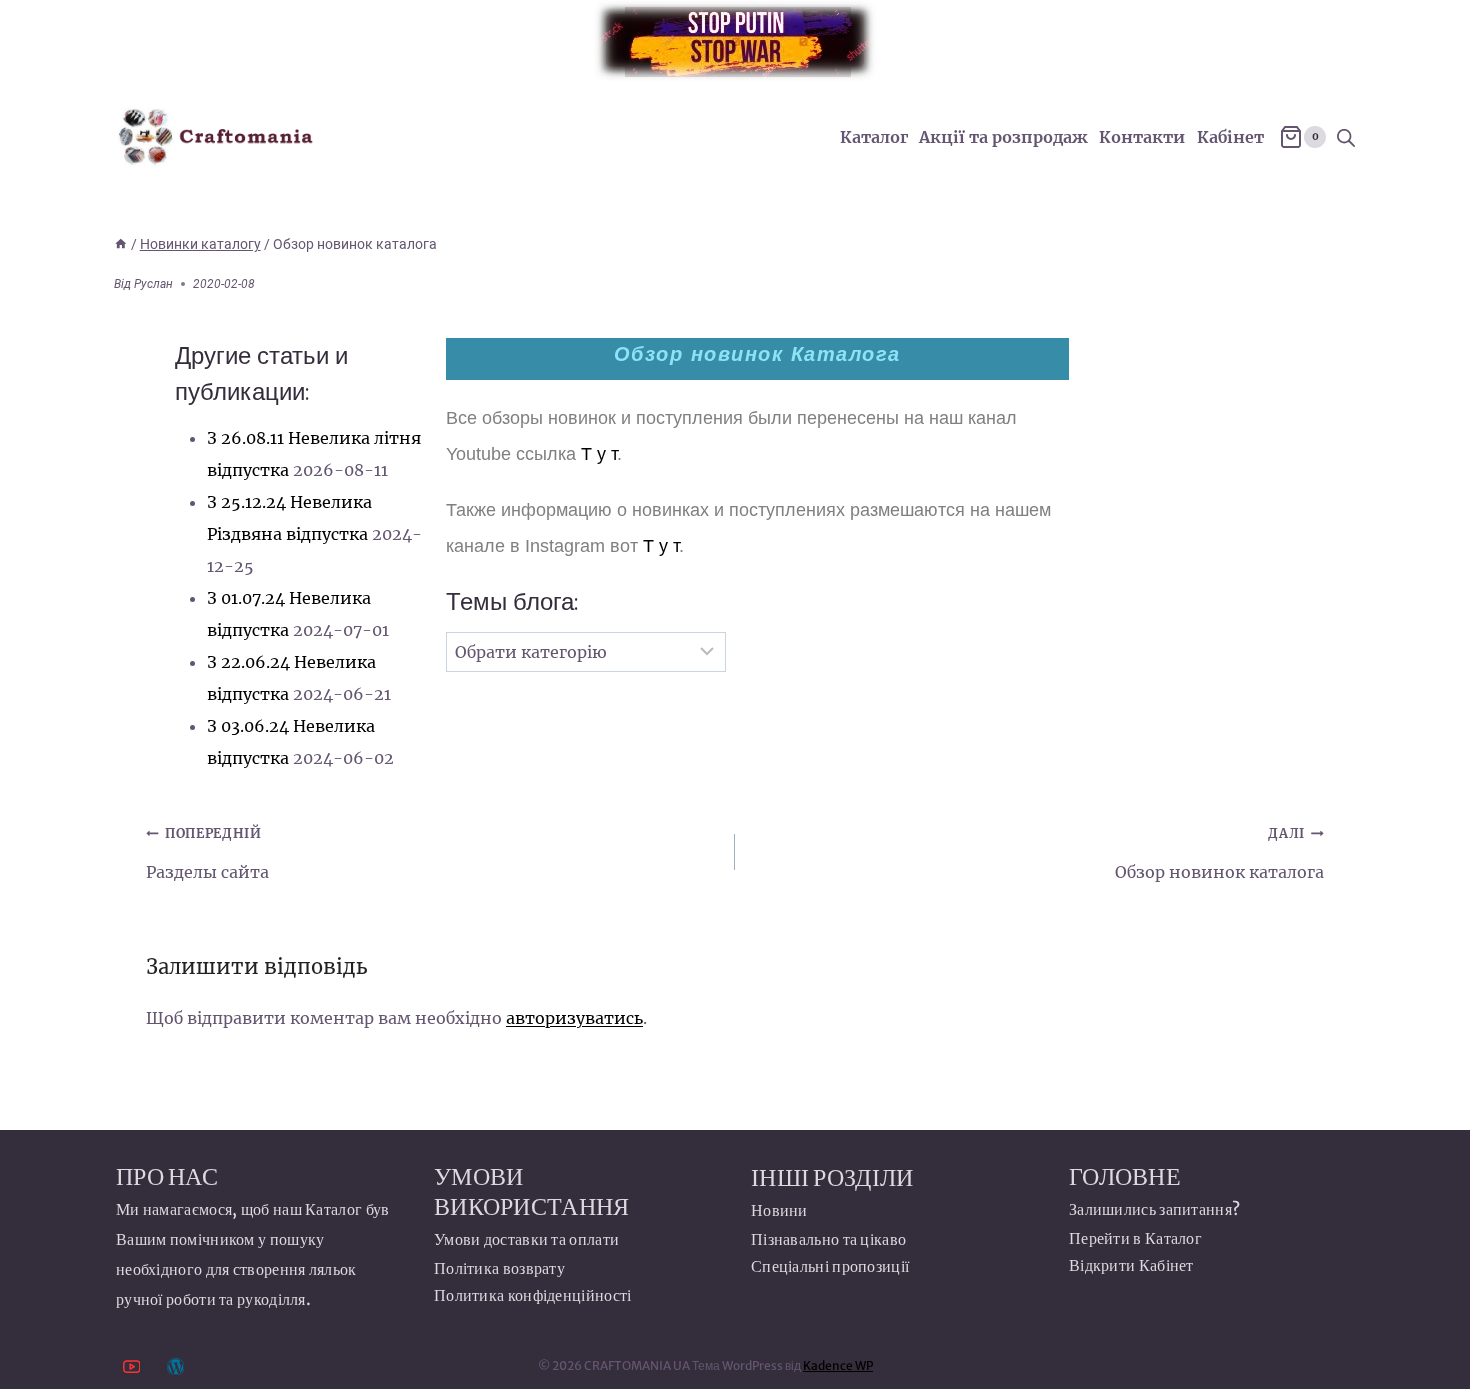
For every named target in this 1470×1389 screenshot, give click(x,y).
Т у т (599, 454)
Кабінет (1230, 137)
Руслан (153, 284)
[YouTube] (131, 1366)
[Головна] (121, 244)
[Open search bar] (1346, 137)
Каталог (874, 137)
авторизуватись (574, 1018)
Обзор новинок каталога (1219, 853)
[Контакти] (175, 1366)
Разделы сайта (207, 853)
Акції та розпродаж (1003, 137)
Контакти (1142, 137)
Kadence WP (838, 1365)
